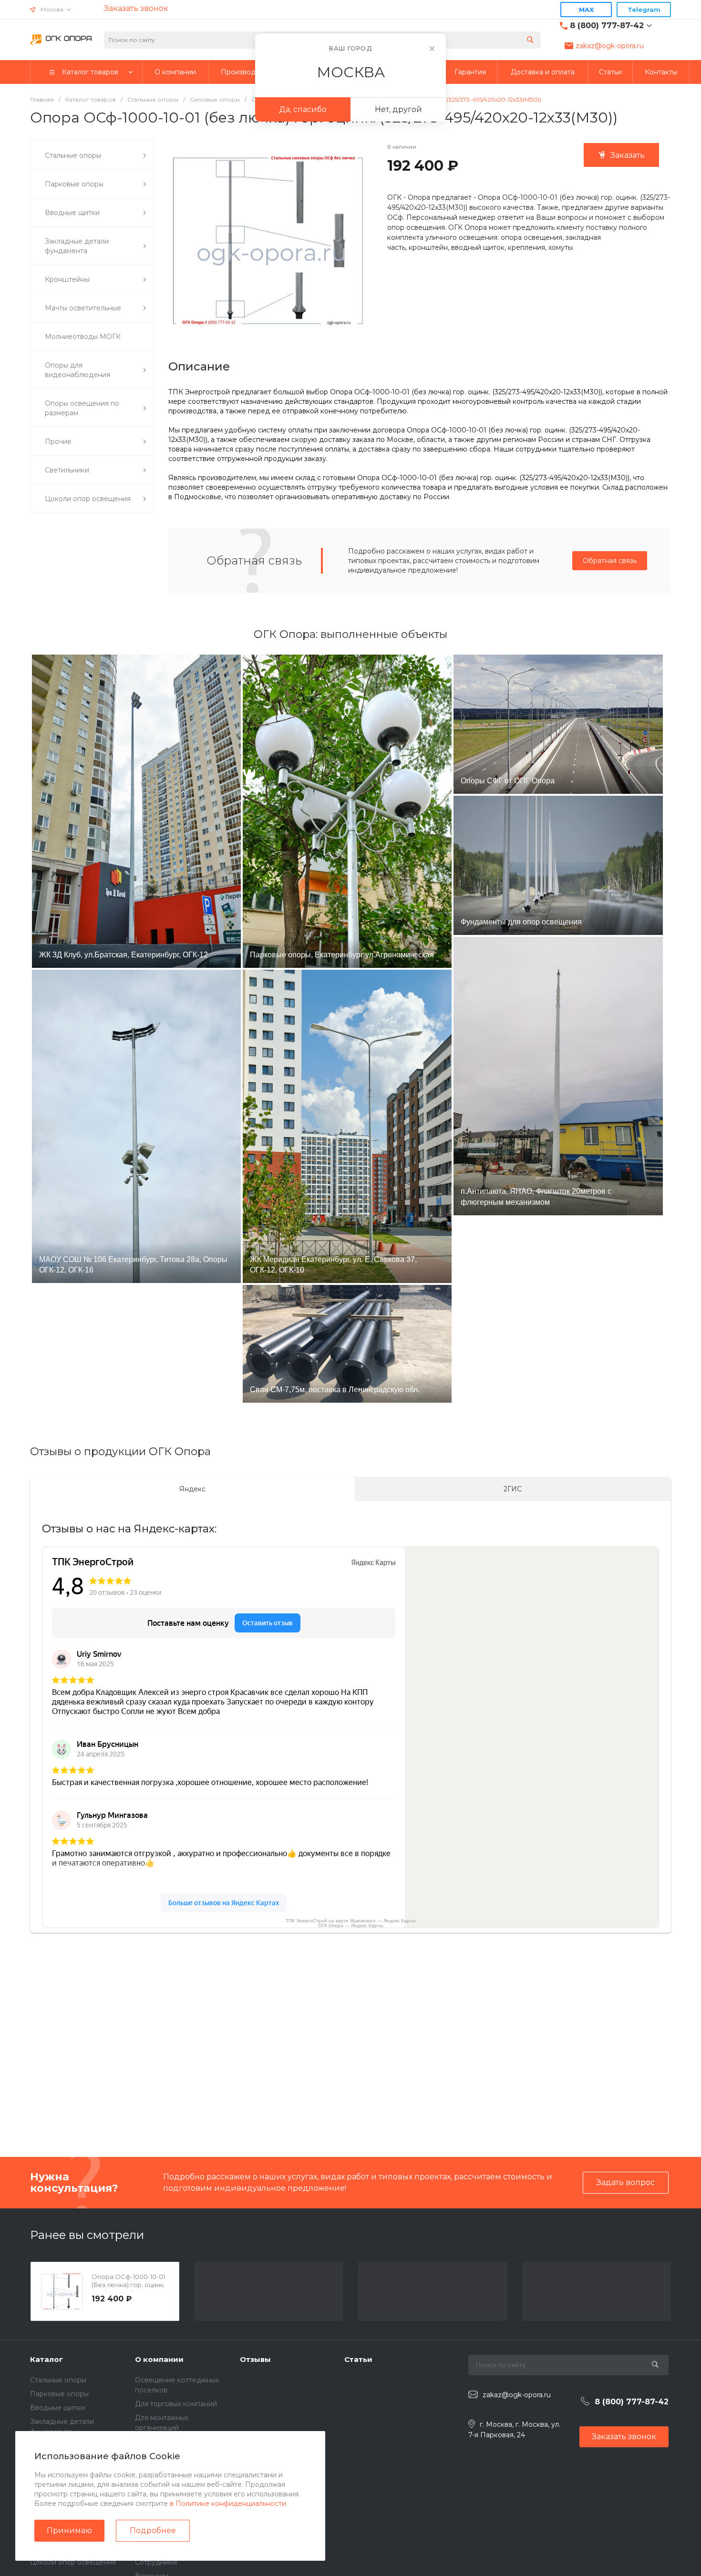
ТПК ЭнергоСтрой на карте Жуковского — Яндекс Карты (350, 1921)
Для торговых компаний (176, 2404)
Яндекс (192, 1489)
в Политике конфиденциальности (228, 2504)
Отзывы (255, 2359)
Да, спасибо (303, 109)
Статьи (358, 2359)
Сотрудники (156, 2562)
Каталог (46, 2359)
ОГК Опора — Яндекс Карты (350, 1925)
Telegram (644, 10)
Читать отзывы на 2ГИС (267, 2076)
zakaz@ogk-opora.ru (610, 46)
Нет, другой (398, 109)
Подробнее (153, 2530)
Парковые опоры (59, 2394)
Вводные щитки (57, 2408)
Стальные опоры (58, 2380)
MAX (586, 10)
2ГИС (513, 1489)
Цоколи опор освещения (73, 2562)
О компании (159, 2359)
